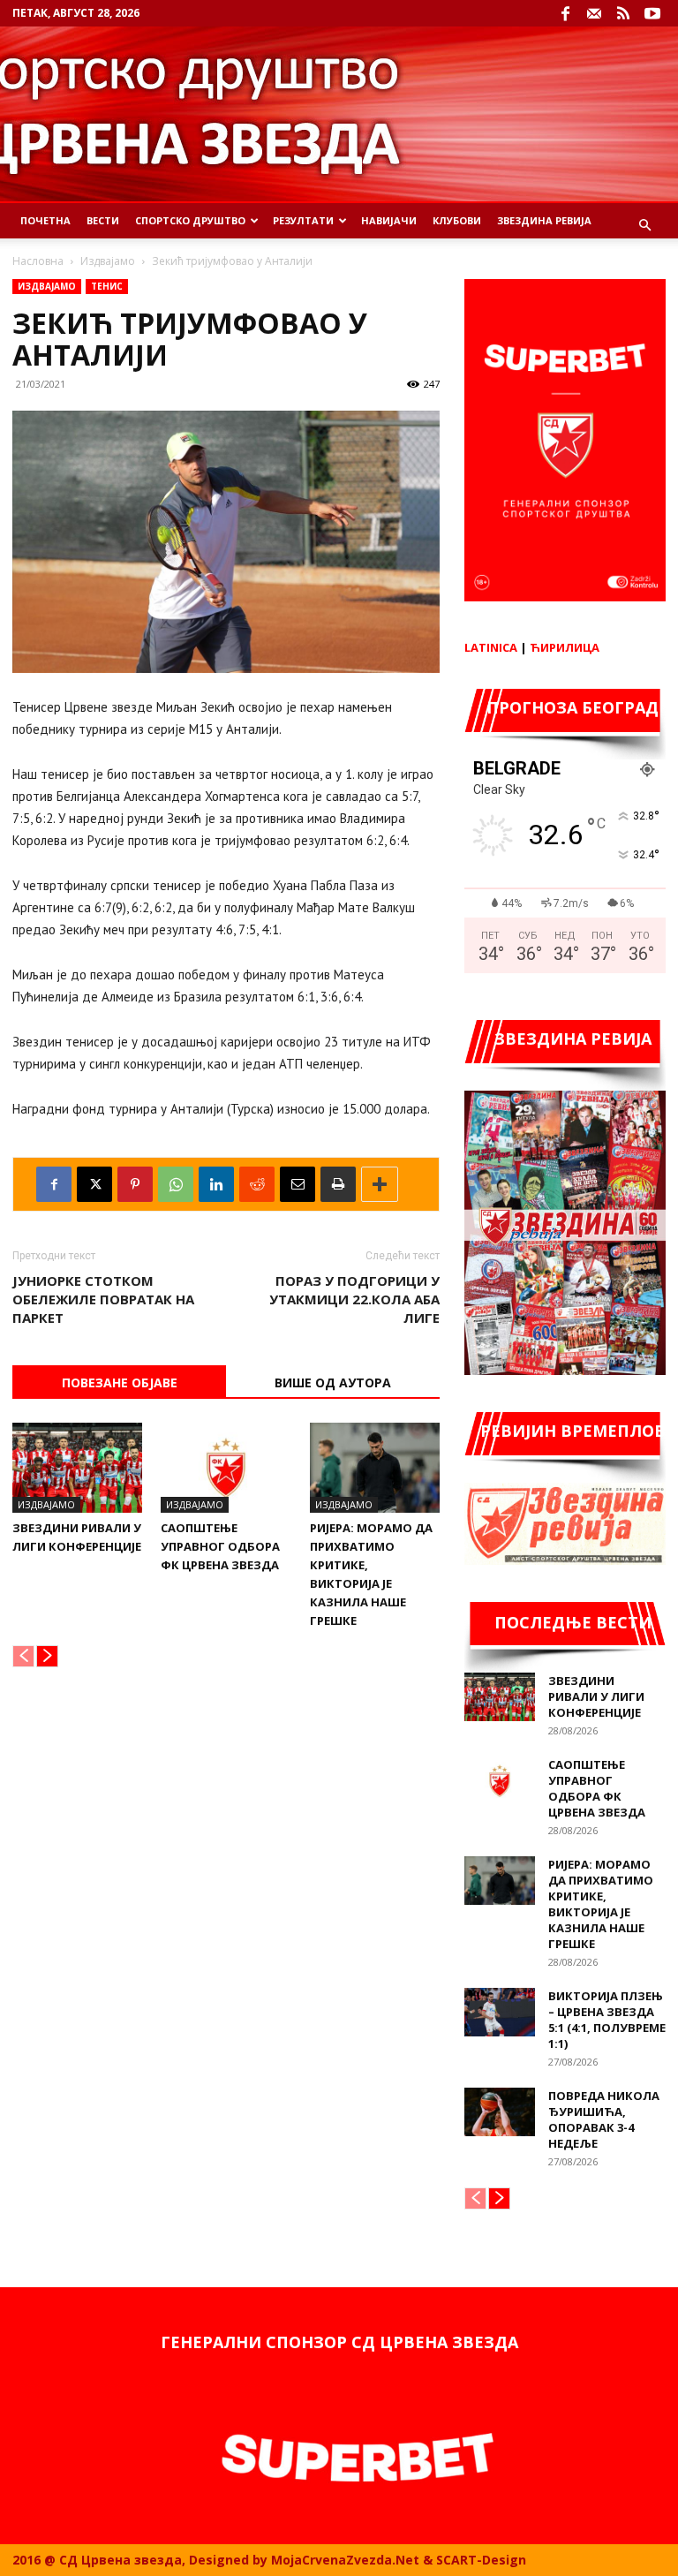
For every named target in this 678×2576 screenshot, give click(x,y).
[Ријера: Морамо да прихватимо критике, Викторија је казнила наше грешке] (375, 1467)
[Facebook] (565, 13)
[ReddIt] (257, 1184)
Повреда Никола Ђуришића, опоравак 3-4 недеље (604, 2119)
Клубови (457, 220)
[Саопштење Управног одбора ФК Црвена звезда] (226, 1467)
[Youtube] (652, 13)
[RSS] (623, 13)
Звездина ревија (544, 220)
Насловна (38, 261)
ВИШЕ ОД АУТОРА (333, 1382)
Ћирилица (565, 647)
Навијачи (389, 220)
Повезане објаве (120, 1382)
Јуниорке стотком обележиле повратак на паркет (103, 1299)
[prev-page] (23, 1656)
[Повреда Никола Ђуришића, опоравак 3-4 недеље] (500, 2112)
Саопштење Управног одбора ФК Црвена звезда (220, 1546)
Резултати (303, 220)
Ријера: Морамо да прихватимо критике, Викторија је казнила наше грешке (601, 1904)
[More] (380, 1184)
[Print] (338, 1184)
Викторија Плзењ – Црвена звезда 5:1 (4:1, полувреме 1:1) (607, 2020)
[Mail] (594, 13)
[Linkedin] (216, 1184)
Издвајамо (108, 261)
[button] (644, 226)
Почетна (45, 220)
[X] (94, 1184)
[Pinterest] (135, 1184)
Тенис (107, 286)
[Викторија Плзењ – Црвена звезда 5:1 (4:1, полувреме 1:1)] (500, 2012)
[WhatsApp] (176, 1184)
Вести (103, 220)
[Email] (298, 1184)
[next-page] (47, 1656)
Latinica (491, 647)
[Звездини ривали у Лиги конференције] (77, 1467)
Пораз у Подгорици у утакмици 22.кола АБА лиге (354, 1299)
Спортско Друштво (190, 220)
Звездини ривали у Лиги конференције (596, 1696)
